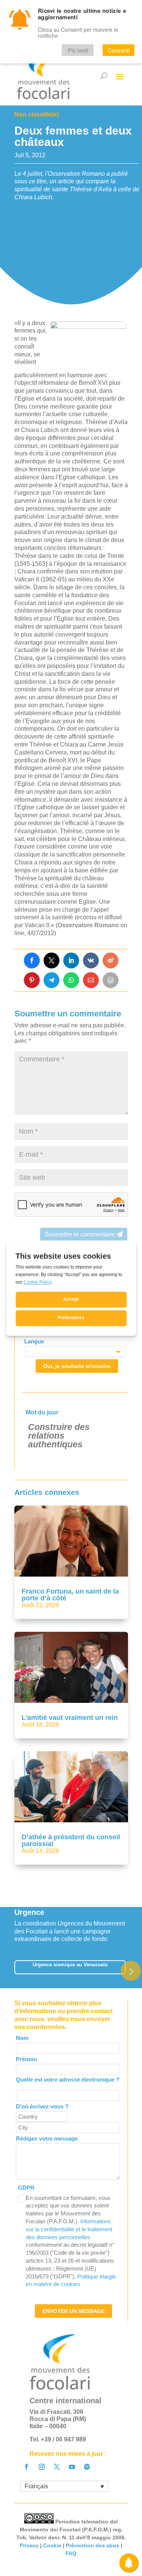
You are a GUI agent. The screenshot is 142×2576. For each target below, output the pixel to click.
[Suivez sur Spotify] (87, 2467)
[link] (32, 960)
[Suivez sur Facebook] (27, 2467)
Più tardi (78, 50)
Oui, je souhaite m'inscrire (77, 1366)
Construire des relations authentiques (59, 1436)
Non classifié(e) (37, 114)
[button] (131, 1971)
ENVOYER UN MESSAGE (73, 2311)
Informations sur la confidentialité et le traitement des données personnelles (69, 2229)
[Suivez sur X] (57, 2467)
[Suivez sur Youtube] (72, 2467)
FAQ (71, 2553)
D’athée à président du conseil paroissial (71, 1840)
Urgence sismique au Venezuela (70, 1965)
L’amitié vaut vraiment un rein (70, 1718)
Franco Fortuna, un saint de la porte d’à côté (70, 1595)
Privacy (29, 2545)
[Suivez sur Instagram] (42, 2467)
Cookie (52, 2545)
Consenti (119, 50)
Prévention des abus (93, 2545)
